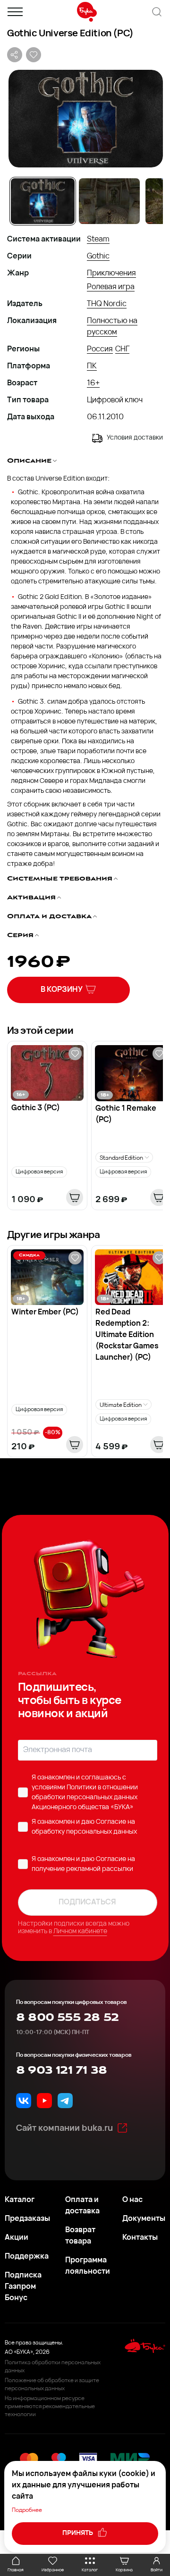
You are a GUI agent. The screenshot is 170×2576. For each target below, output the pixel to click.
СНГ (122, 349)
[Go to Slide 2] (109, 201)
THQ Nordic (107, 304)
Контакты (140, 2238)
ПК (92, 366)
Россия (100, 349)
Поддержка (27, 2257)
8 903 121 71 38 (61, 2070)
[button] (85, 119)
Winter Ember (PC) (45, 1313)
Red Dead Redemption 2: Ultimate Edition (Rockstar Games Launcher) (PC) (127, 1335)
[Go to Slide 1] (43, 201)
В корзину (62, 990)
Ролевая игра (111, 287)
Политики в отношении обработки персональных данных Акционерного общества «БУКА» (85, 1798)
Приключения (111, 274)
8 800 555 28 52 (67, 2018)
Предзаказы (27, 2219)
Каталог (20, 2200)
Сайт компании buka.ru (64, 2129)
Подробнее (27, 2510)
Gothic (98, 257)
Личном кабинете (80, 1932)
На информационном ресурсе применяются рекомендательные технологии (50, 2407)
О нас (132, 2200)
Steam (98, 240)
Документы (144, 2219)
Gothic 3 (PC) (36, 1108)
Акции (17, 2238)
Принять (78, 2533)
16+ (93, 383)
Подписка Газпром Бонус (23, 2287)
